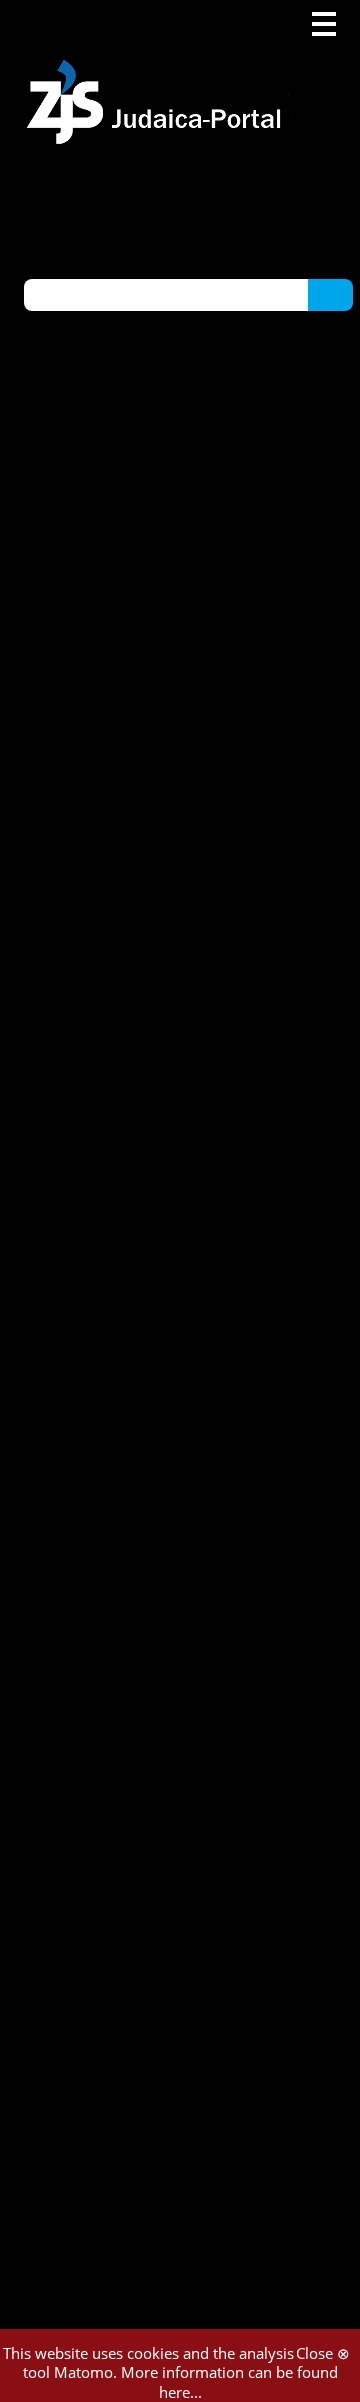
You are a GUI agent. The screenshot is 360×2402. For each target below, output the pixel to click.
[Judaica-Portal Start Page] (159, 72)
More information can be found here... (229, 2382)
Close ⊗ (323, 2353)
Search (330, 294)
